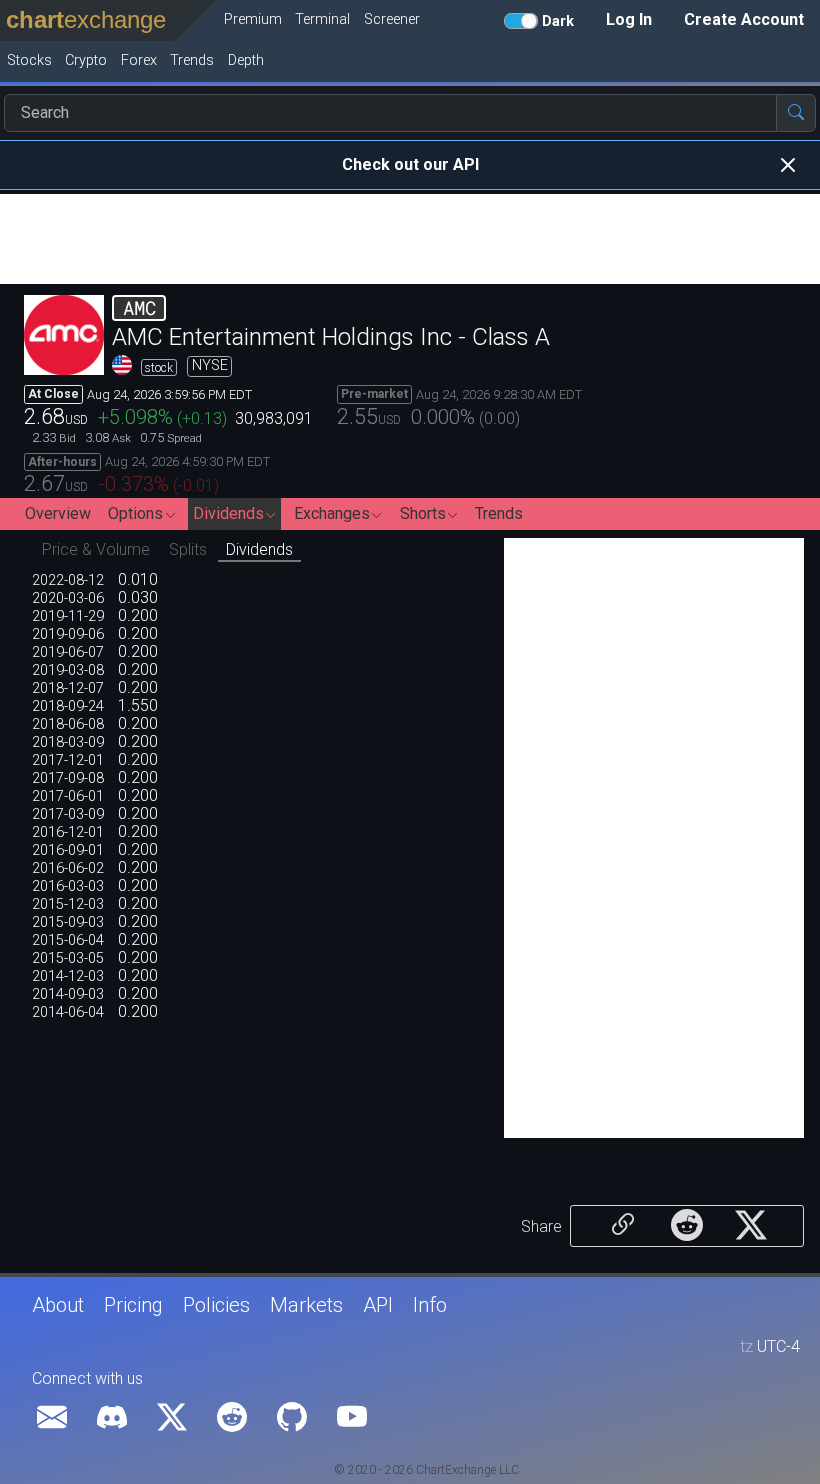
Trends (499, 513)
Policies (216, 1305)
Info (430, 1305)
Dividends (259, 549)
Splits (188, 549)
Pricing (133, 1305)
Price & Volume (96, 549)
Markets (306, 1305)
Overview (58, 513)
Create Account (744, 19)
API (378, 1305)
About (58, 1305)
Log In (629, 19)
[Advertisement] (410, 239)
